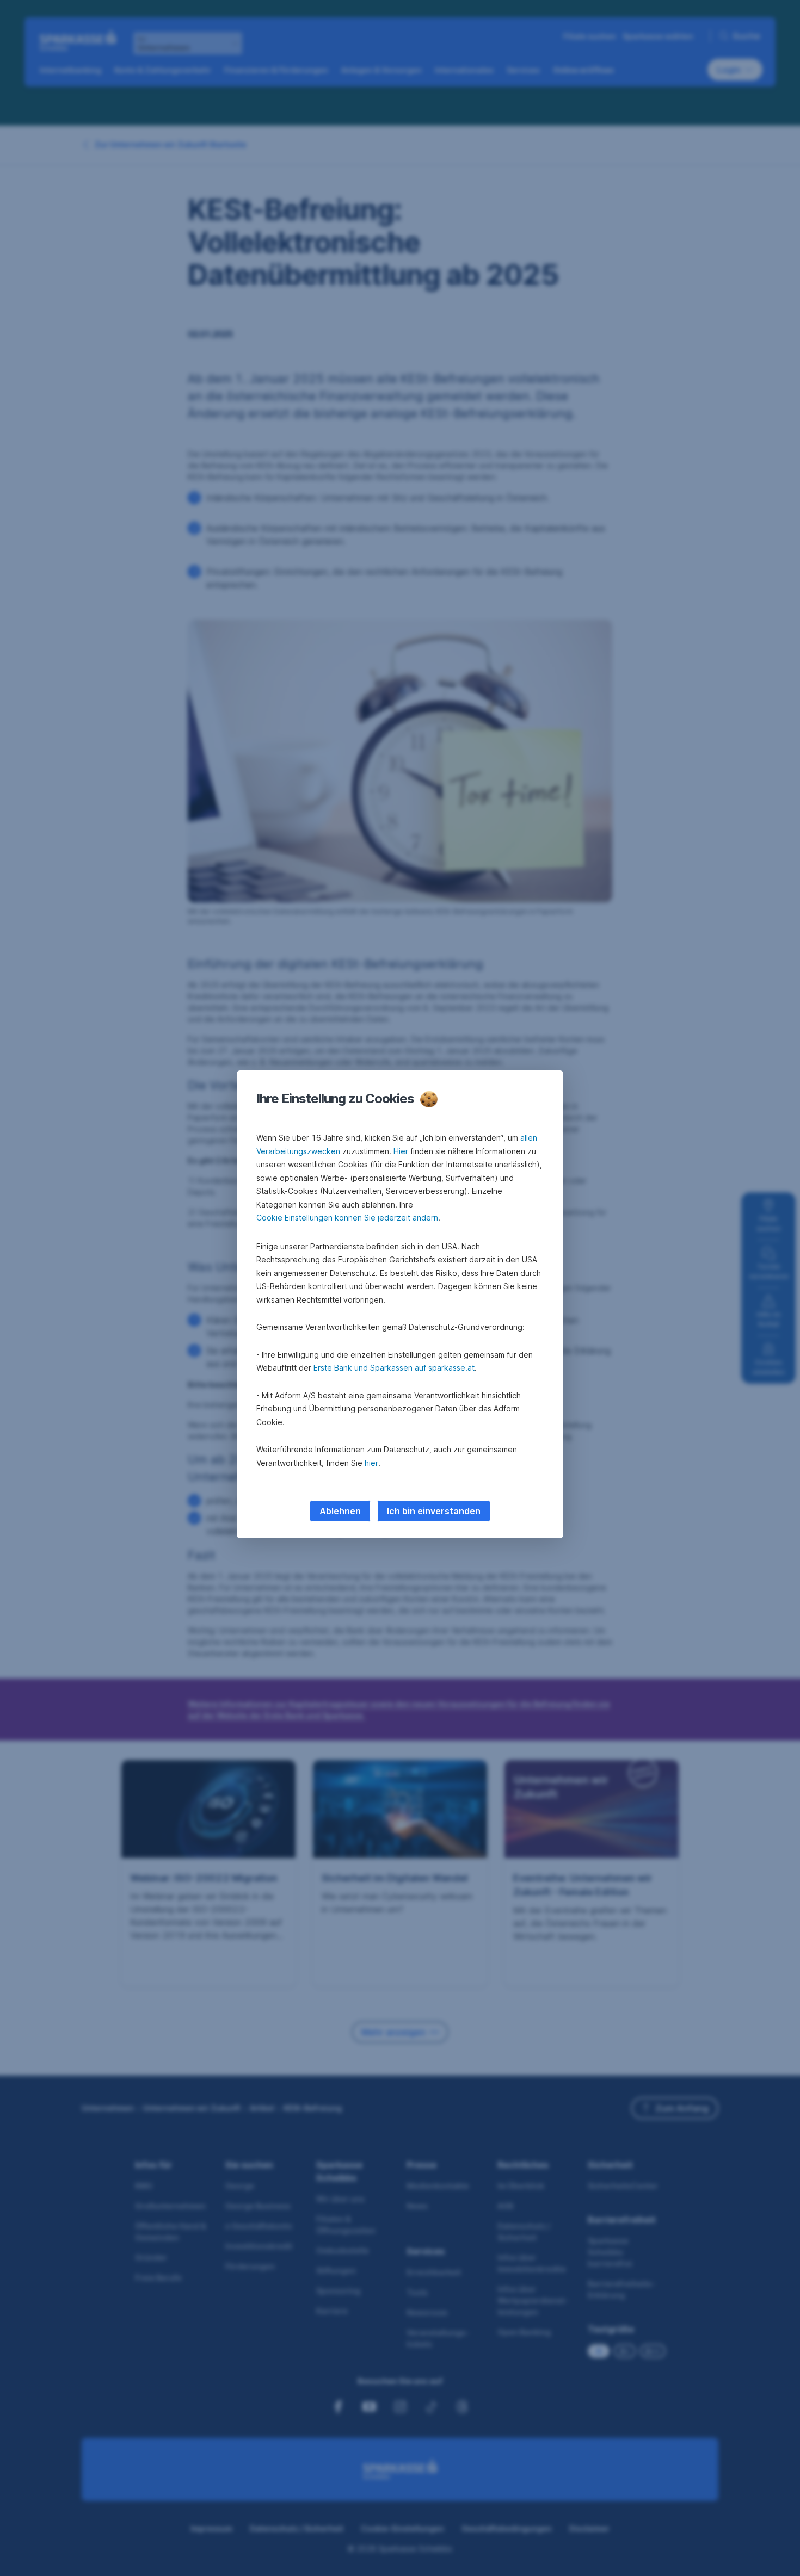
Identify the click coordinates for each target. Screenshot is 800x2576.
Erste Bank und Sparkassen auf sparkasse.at (394, 1368)
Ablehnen (340, 1511)
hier (371, 1463)
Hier (401, 1151)
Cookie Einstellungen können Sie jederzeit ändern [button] (347, 1218)
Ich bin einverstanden (434, 1511)
